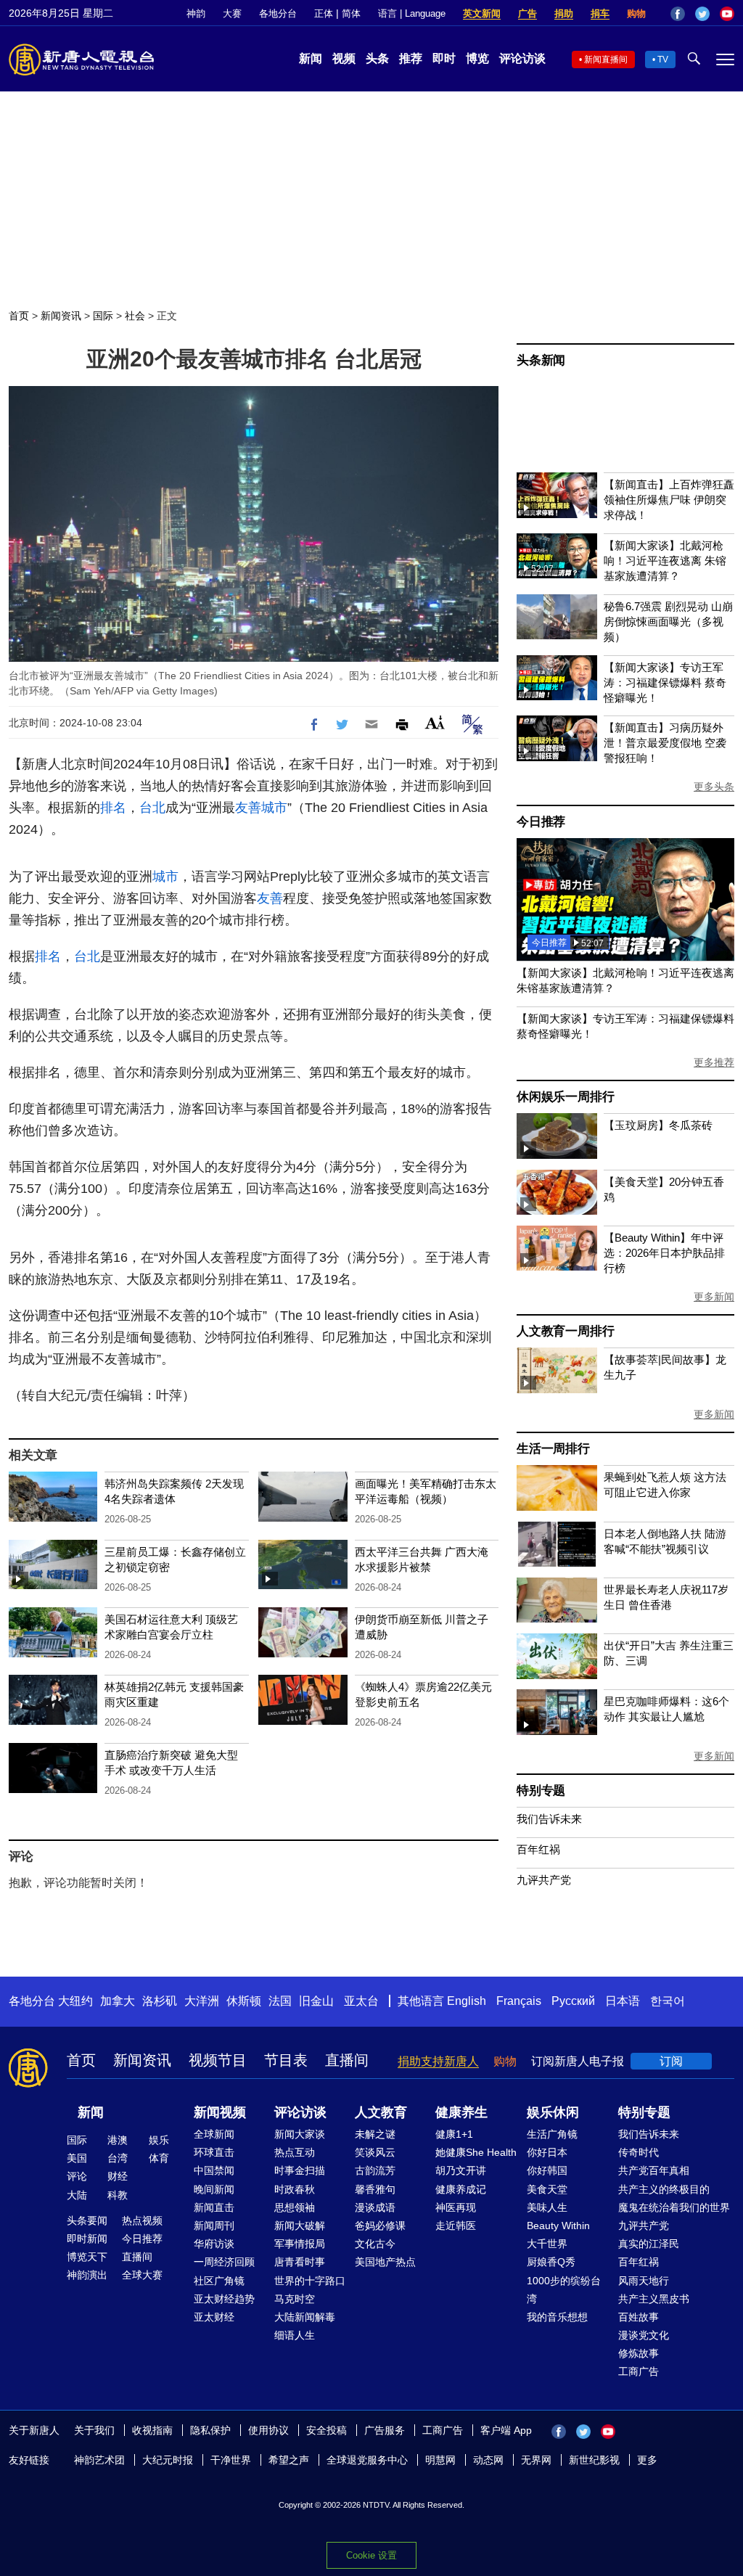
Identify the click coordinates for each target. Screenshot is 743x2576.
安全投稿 (327, 2430)
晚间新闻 (214, 2189)
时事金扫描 (300, 2170)
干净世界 (231, 2460)
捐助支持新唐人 (438, 2061)
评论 (77, 2176)
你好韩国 (547, 2170)
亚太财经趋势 (224, 2299)
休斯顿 (244, 2001)
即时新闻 (87, 2239)
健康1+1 (454, 2134)
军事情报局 (300, 2244)
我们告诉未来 (549, 1819)
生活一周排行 (553, 1449)
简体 (351, 13)
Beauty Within (558, 2226)
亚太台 (361, 2001)
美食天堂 (547, 2189)
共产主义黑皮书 (654, 2299)
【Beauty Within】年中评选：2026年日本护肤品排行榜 (664, 1253)
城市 (274, 808)
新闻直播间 (606, 60)
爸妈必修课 (380, 2226)
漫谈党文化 (644, 2335)
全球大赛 (142, 2275)
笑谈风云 (375, 2152)
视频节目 (218, 2060)
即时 (444, 58)
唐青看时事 (300, 2262)
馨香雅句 (375, 2189)
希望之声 (289, 2460)
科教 (118, 2195)
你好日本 (547, 2152)
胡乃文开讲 (461, 2170)
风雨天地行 (644, 2281)
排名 (113, 808)
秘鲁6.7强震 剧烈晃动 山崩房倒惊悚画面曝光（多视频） (668, 622)
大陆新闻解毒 (305, 2317)
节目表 (286, 2060)
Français (519, 2001)
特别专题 (541, 1791)
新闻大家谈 (300, 2134)
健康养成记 (461, 2189)
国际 (103, 316)
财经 (118, 2176)
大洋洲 (202, 2001)
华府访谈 (214, 2244)
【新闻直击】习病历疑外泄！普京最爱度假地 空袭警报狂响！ (665, 743)
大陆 (77, 2195)
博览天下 (87, 2257)
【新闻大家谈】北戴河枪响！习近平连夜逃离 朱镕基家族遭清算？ (665, 561)
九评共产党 (544, 1880)
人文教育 (381, 2112)
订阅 (671, 2061)
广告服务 (385, 2430)
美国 (77, 2158)
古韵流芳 (375, 2170)
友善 (248, 808)
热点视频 (142, 2220)
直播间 (347, 2060)
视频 (344, 58)
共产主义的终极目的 (664, 2189)
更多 (647, 2460)
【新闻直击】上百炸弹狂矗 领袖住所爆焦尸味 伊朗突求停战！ (669, 500)
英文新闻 (482, 13)
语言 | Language (412, 13)
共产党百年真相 (654, 2170)
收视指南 (152, 2430)
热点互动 (295, 2152)
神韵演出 (87, 2275)
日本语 (623, 2001)
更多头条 (714, 787)
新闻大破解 (300, 2226)
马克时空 (295, 2299)
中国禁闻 (214, 2170)
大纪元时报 (168, 2460)
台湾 (118, 2158)
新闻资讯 (61, 316)
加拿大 (118, 2001)
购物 (636, 13)
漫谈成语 (375, 2207)
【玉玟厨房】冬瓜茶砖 (658, 1125)
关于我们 (94, 2430)
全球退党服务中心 (367, 2460)
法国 (280, 2001)
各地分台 (278, 13)
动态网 (488, 2460)
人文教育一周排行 (565, 1331)
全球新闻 (214, 2134)
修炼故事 (639, 2353)
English (467, 2001)
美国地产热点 (385, 2262)
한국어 (668, 2001)
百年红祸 (538, 1849)
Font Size (435, 722)
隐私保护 (210, 2430)
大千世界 (547, 2244)
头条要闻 (87, 2220)
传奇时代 (639, 2152)
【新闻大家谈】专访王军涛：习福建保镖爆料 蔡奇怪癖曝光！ (665, 682)
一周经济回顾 (224, 2262)
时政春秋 (295, 2189)
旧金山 (316, 2001)
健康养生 (461, 2112)
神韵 (196, 13)
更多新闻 (714, 1297)
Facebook (678, 14)
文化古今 (375, 2244)
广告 (528, 13)
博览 (477, 58)
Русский (573, 2001)
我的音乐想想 (557, 2317)
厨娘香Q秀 (551, 2262)
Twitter (702, 14)
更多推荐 (714, 1062)
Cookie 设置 (371, 2555)
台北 (152, 808)
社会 (135, 316)
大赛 (232, 13)
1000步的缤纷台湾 (564, 2290)
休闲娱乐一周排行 (565, 1097)
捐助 (564, 13)
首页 (19, 316)
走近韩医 (456, 2226)
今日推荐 (541, 822)
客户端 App (506, 2430)
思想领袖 (295, 2207)
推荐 (411, 58)
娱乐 (159, 2140)
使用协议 (268, 2430)
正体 (324, 13)
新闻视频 (220, 2112)
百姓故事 (639, 2317)
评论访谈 (522, 58)
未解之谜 (375, 2134)
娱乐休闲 (553, 2112)
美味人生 (547, 2207)
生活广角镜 (552, 2134)
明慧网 (440, 2460)
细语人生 (295, 2335)
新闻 (311, 58)
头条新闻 (541, 360)
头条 (377, 58)
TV (663, 60)
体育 (159, 2158)
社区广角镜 (219, 2281)
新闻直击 (214, 2207)
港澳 (118, 2140)
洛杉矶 (160, 2001)
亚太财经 (214, 2317)
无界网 (536, 2460)
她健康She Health (476, 2152)
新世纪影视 (594, 2460)
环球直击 (214, 2152)
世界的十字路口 (310, 2281)
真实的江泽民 (649, 2244)
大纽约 (75, 2001)
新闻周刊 (214, 2226)
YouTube (727, 14)
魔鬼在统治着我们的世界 (674, 2207)
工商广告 (639, 2371)
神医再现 (456, 2207)
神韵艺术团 (99, 2460)
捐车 (600, 13)
